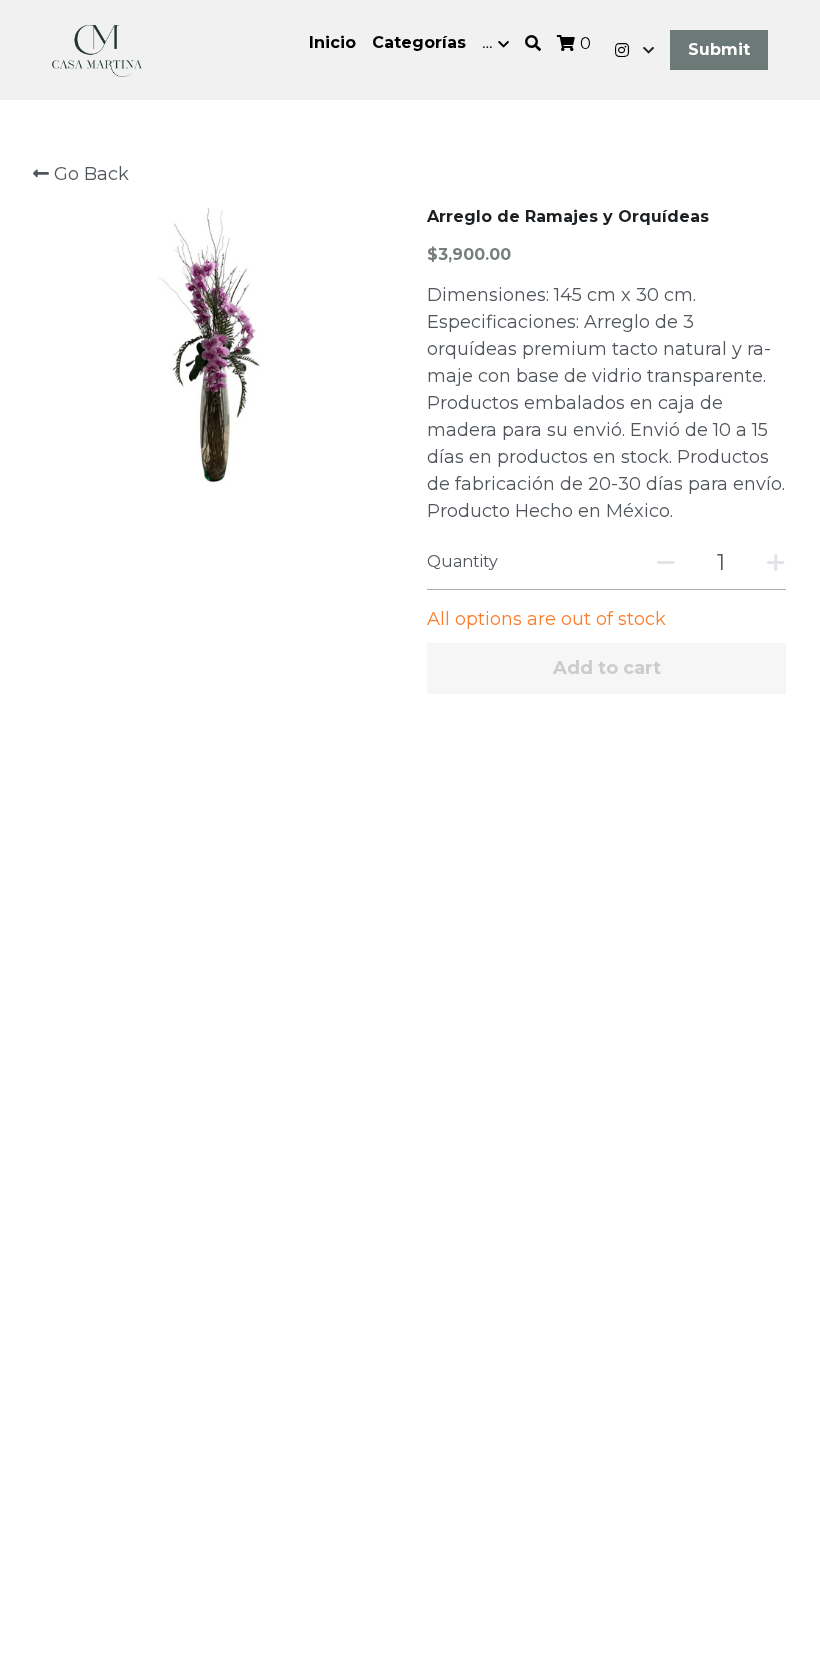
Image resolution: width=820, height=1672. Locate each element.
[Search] (533, 43)
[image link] (97, 48)
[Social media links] (622, 50)
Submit (719, 49)
